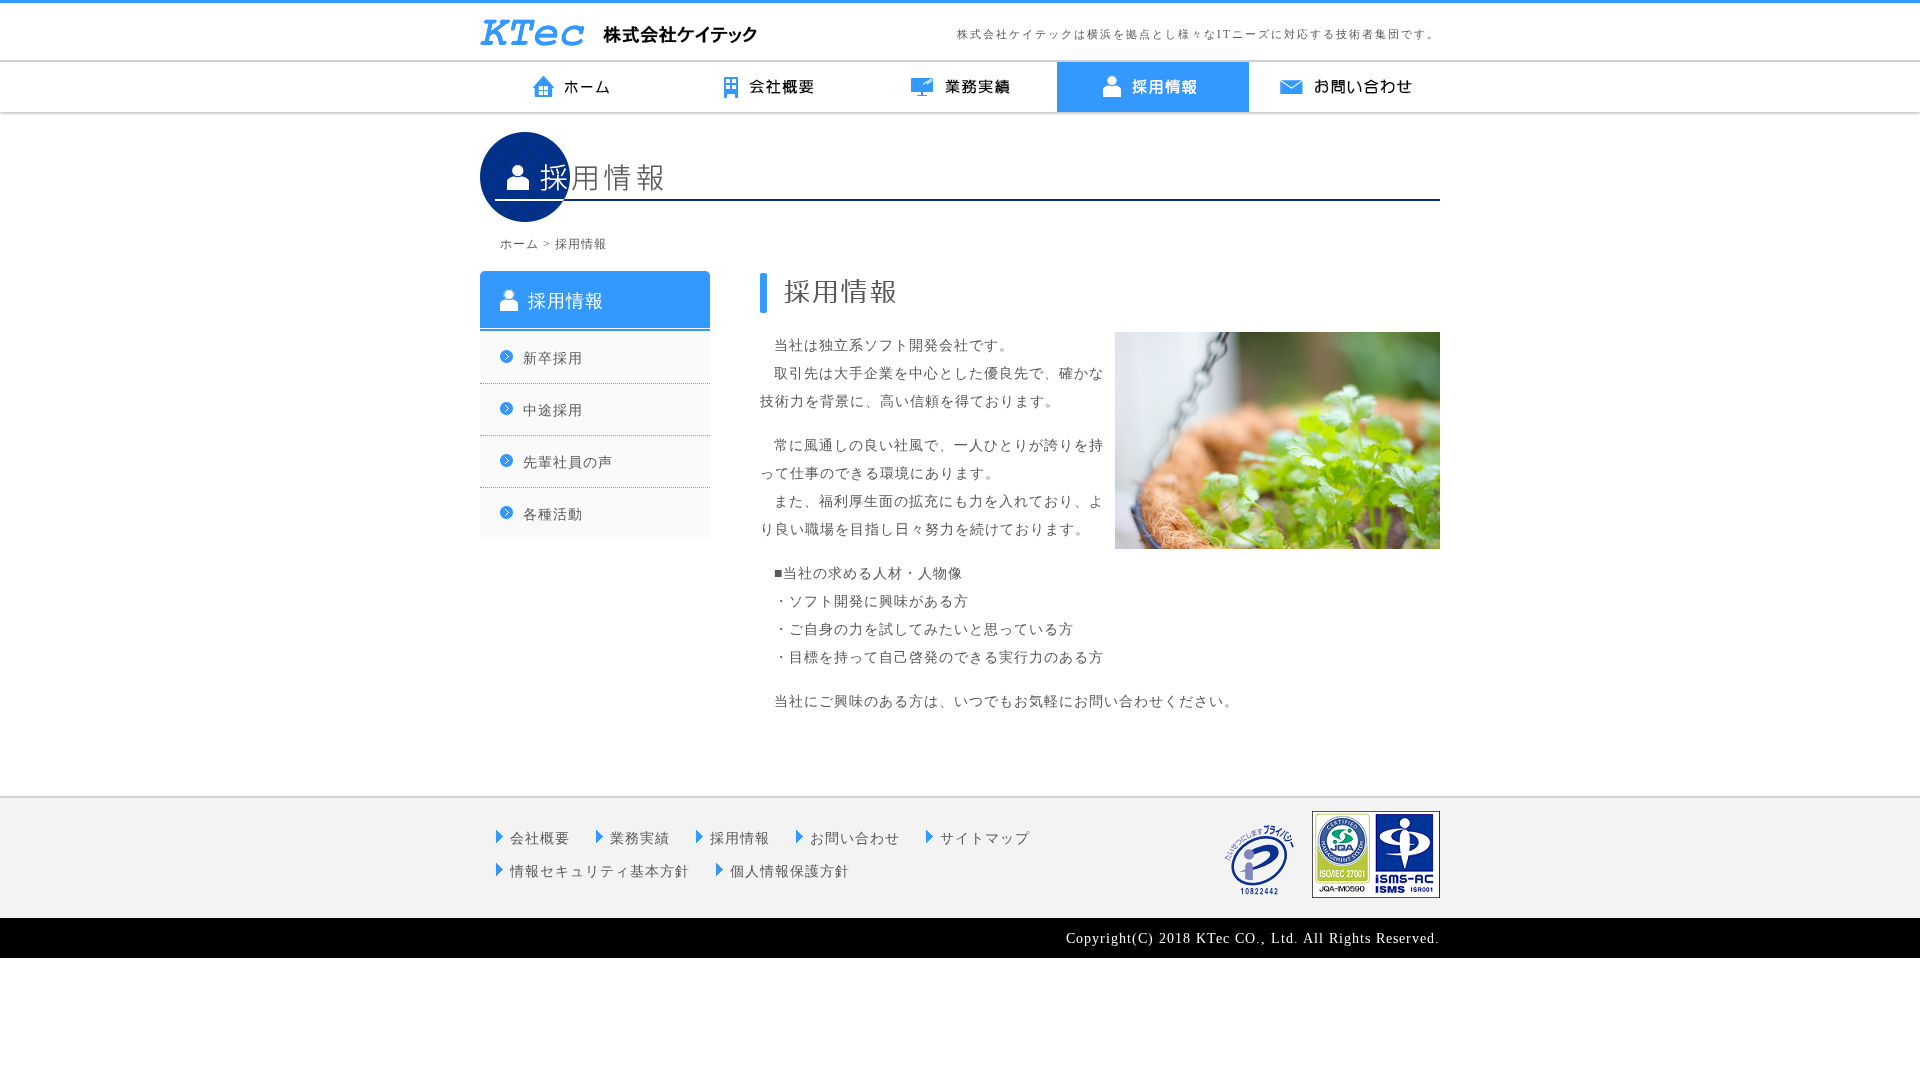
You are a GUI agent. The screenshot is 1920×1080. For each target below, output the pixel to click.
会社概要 (540, 838)
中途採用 (553, 410)
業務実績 (640, 838)
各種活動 (553, 514)
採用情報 (566, 301)
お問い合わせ (855, 838)
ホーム (519, 244)
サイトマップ (985, 838)
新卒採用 (553, 358)
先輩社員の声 (568, 462)
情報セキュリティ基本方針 (600, 871)
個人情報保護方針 (790, 871)
